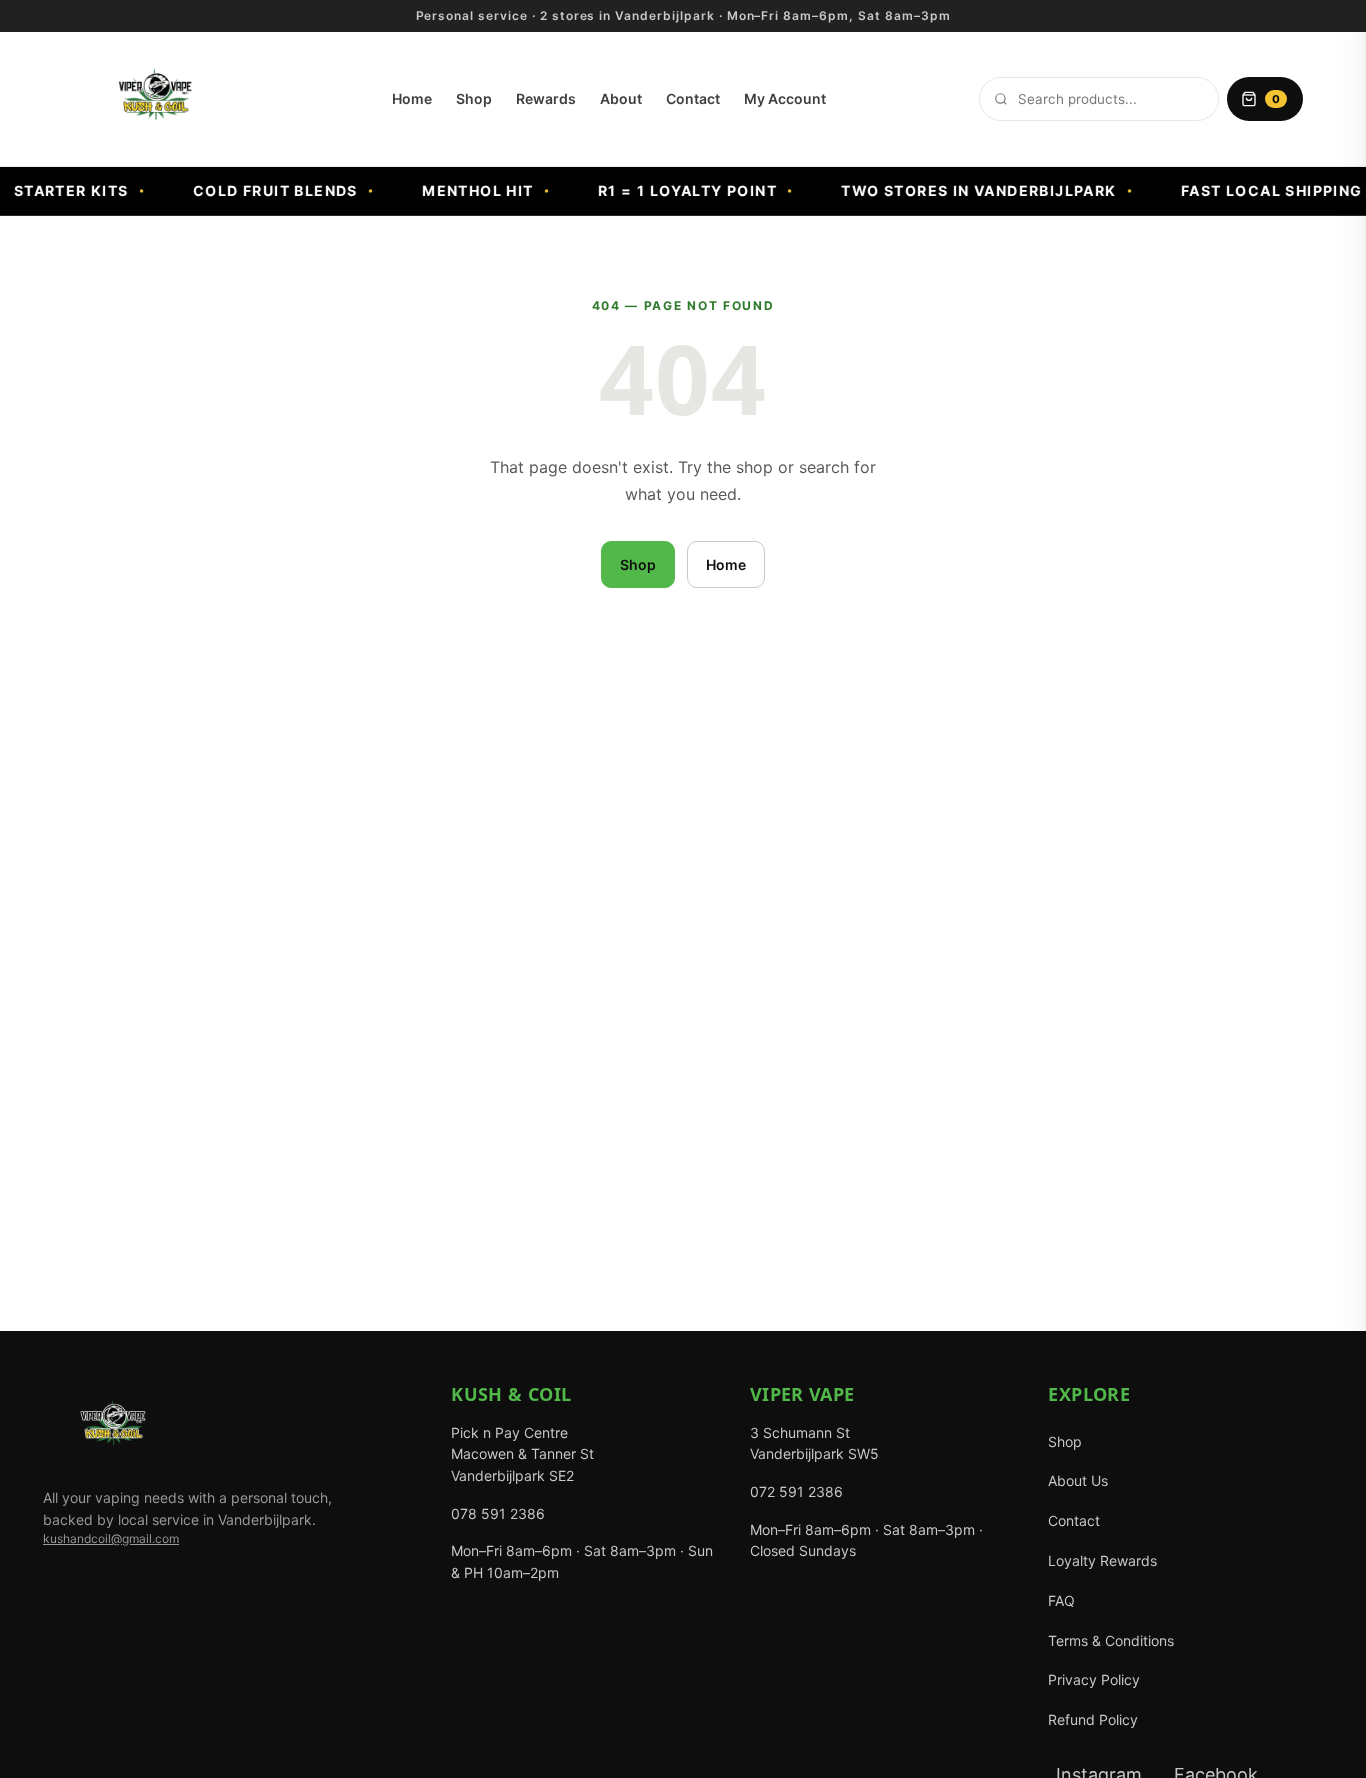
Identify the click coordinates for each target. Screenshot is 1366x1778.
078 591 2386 (498, 1513)
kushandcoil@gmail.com (111, 1538)
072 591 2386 (796, 1491)
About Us (1078, 1480)
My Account (785, 98)
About (621, 98)
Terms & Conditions (1111, 1640)
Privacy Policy (1094, 1679)
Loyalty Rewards (1102, 1560)
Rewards (546, 98)
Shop (474, 98)
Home (412, 98)
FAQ (1061, 1600)
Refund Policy (1093, 1719)
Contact (693, 98)
